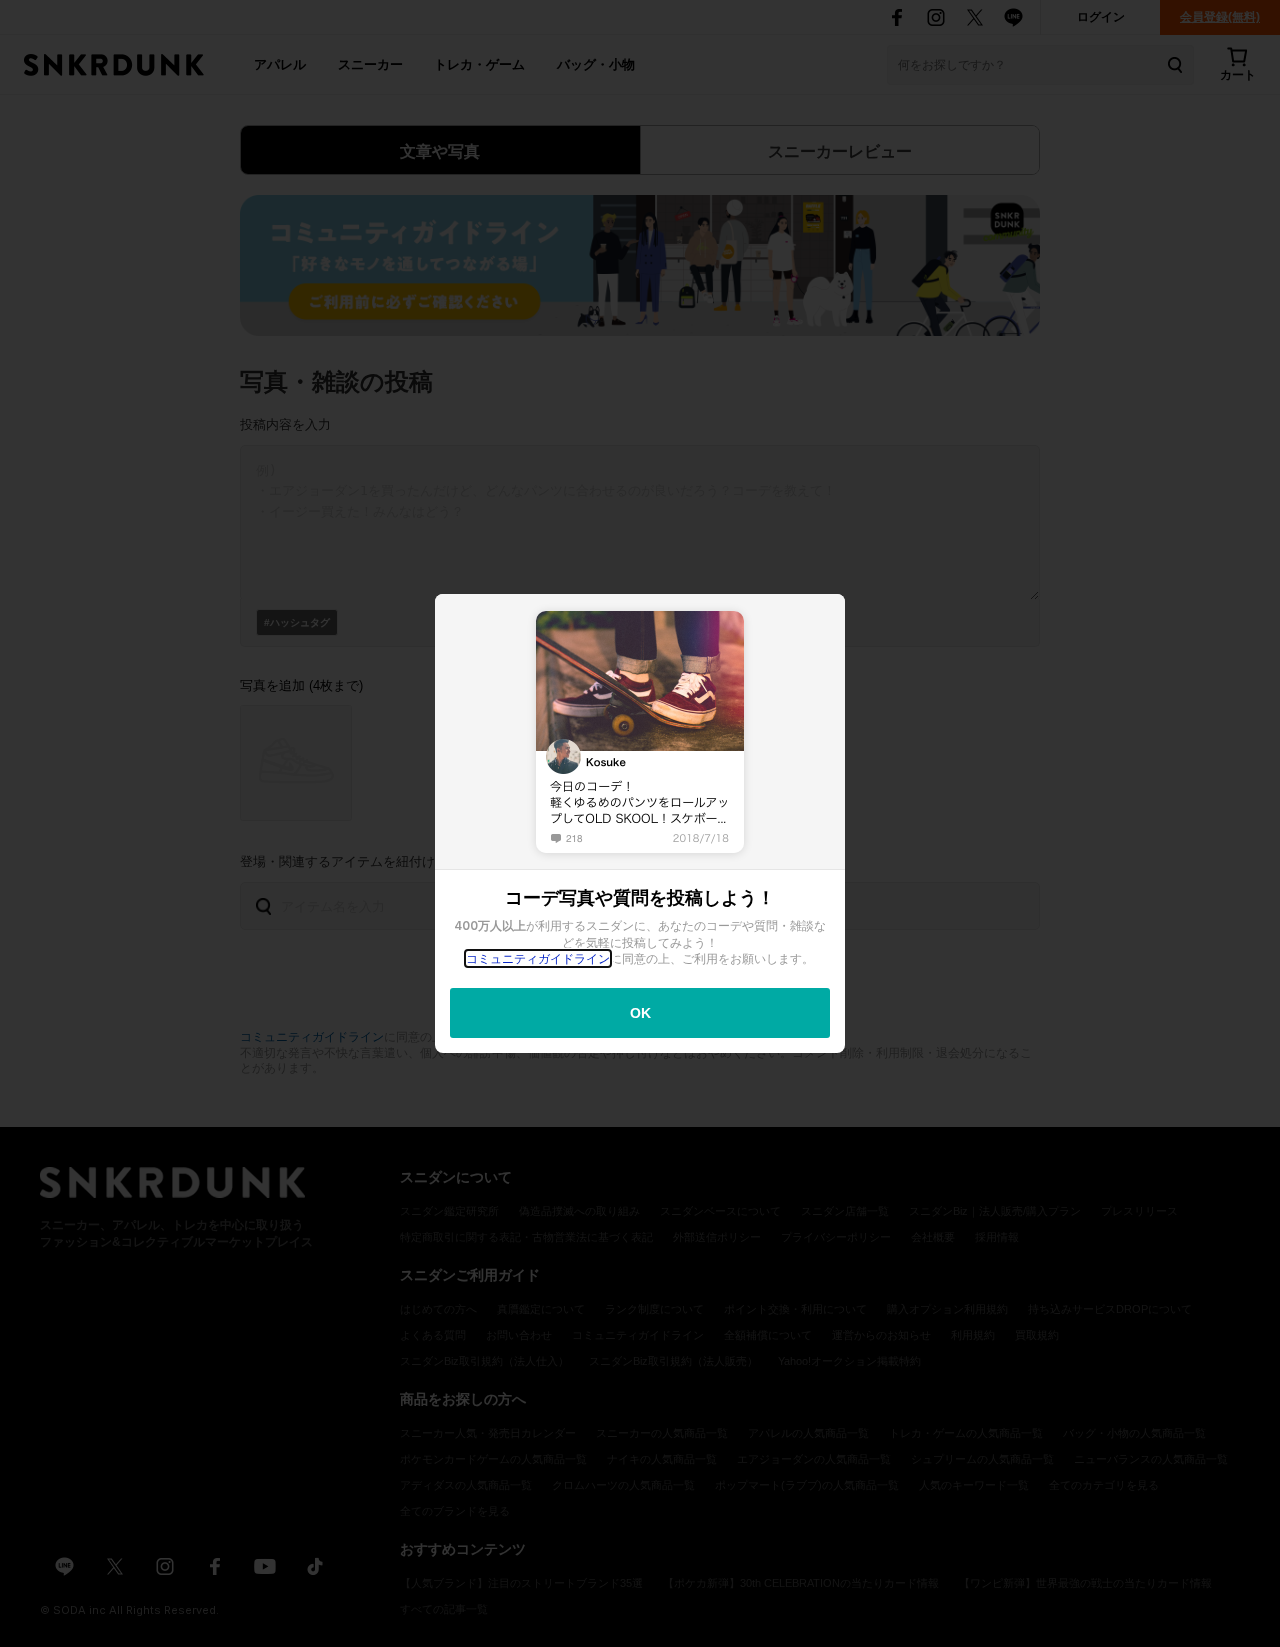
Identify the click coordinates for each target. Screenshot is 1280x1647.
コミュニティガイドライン (538, 958)
